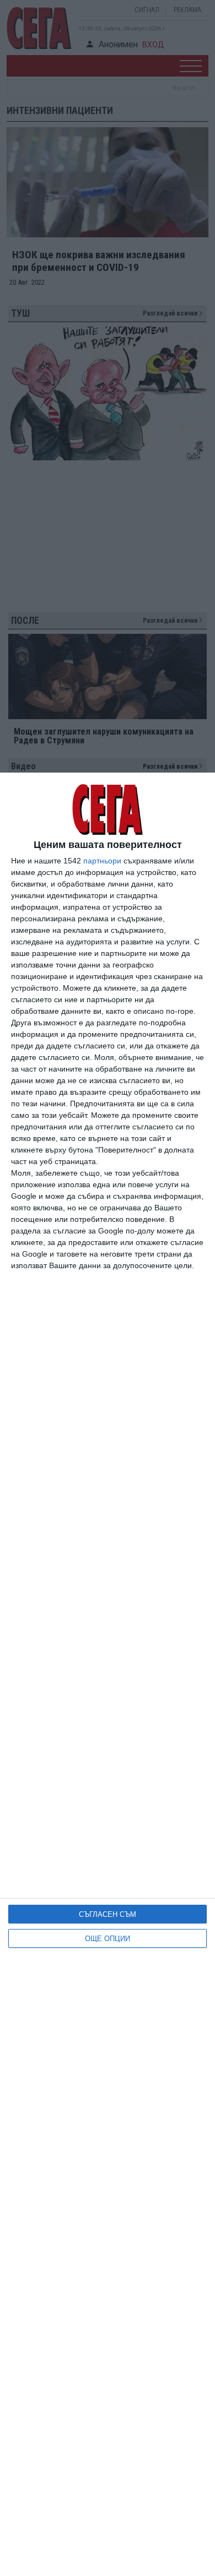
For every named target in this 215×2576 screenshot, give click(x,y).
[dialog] (108, 1674)
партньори (102, 861)
